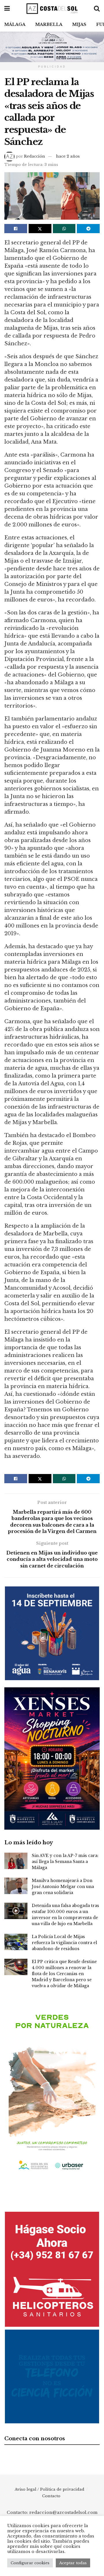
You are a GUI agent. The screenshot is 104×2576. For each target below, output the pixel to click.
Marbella (49, 24)
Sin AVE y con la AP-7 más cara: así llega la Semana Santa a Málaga (65, 1862)
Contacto (51, 2496)
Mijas (79, 24)
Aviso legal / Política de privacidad (50, 2489)
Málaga (15, 24)
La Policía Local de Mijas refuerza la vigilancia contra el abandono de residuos (64, 1943)
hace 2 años (68, 156)
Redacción (35, 156)
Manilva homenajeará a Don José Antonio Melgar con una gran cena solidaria (63, 1887)
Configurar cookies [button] (30, 2563)
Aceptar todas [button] (73, 2563)
